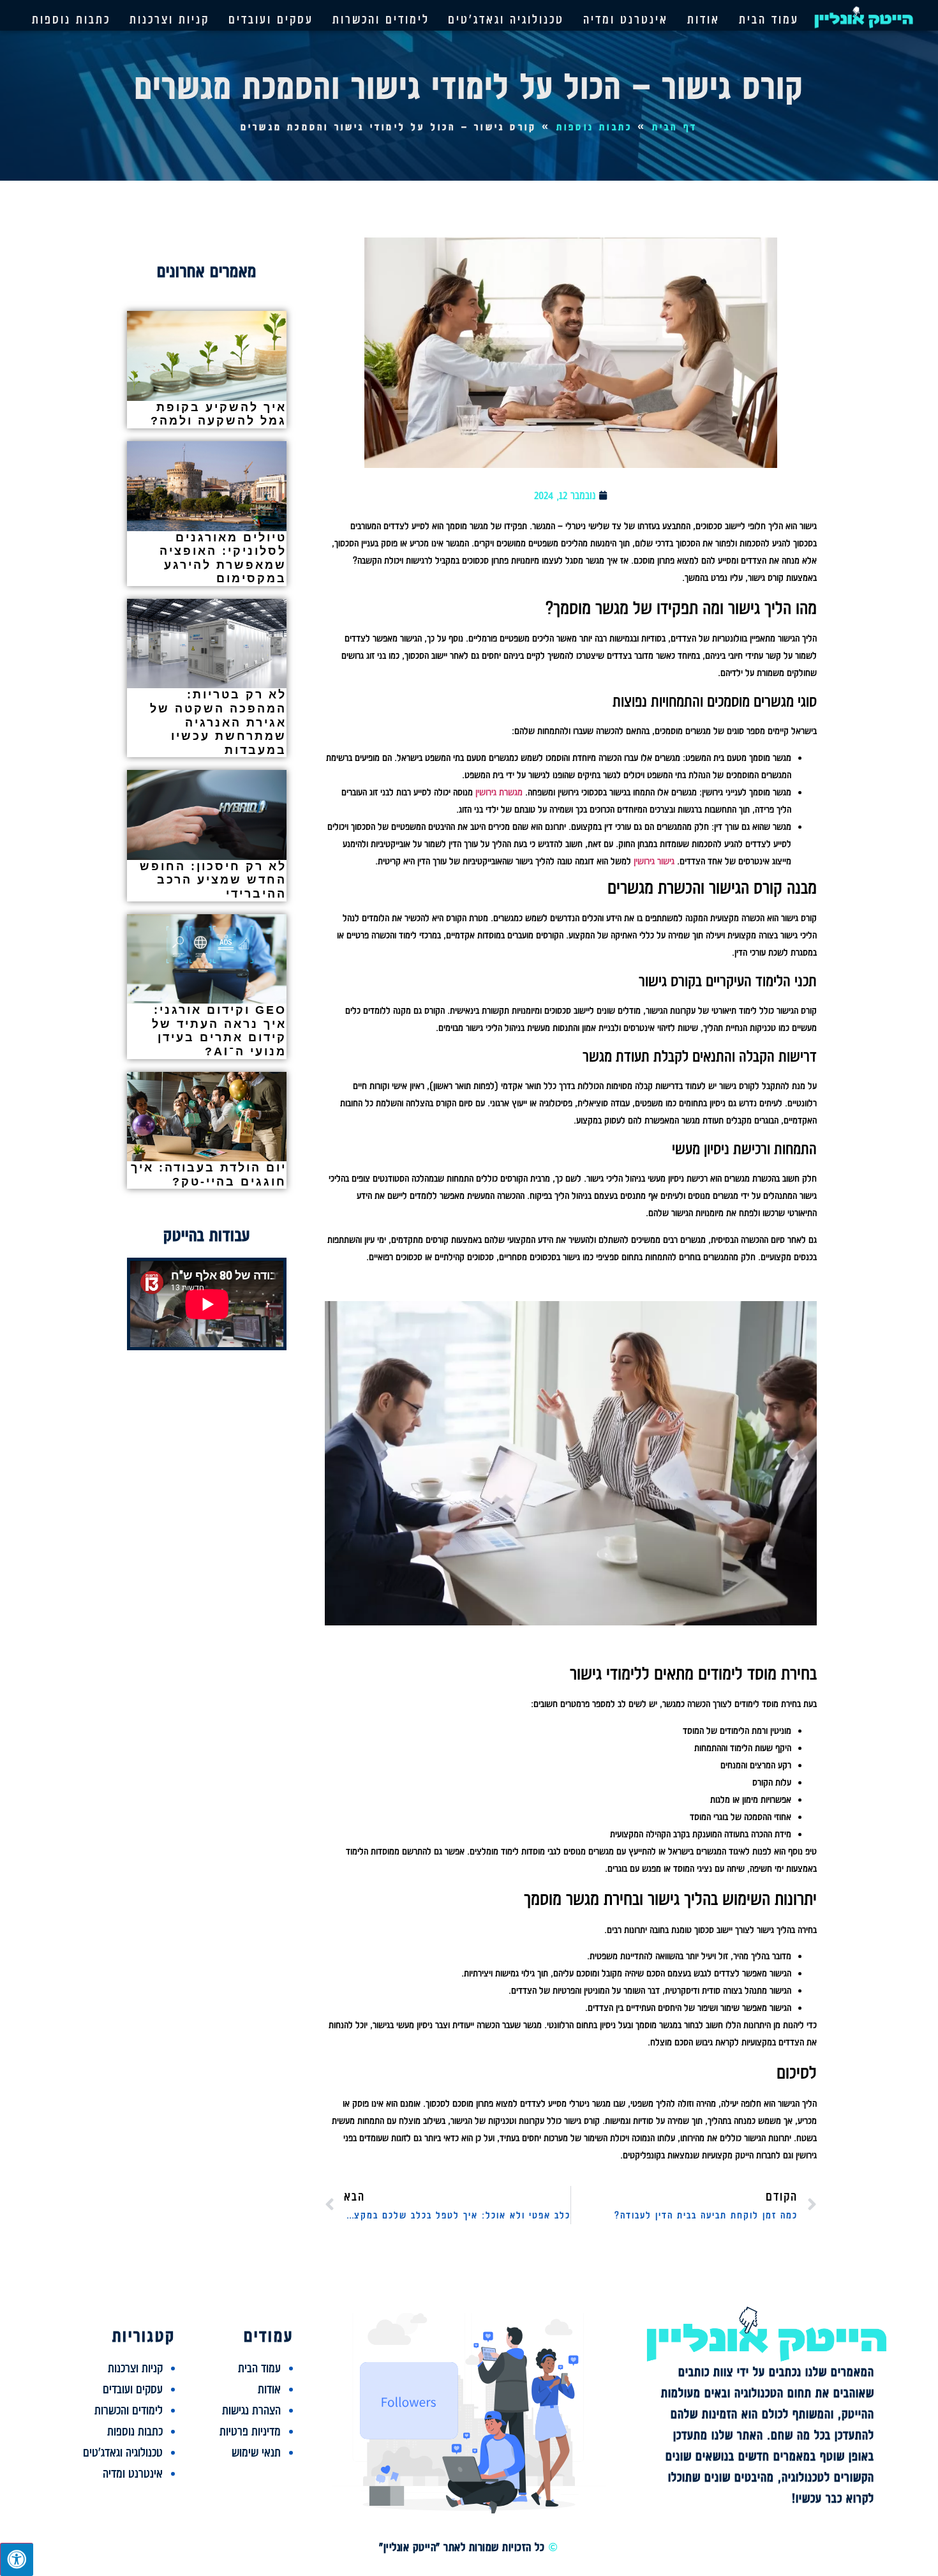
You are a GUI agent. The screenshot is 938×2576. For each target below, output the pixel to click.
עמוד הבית (769, 19)
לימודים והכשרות (381, 19)
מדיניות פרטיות (250, 2431)
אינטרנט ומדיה (626, 19)
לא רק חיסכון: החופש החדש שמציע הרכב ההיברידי (213, 880)
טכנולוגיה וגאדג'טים (506, 19)
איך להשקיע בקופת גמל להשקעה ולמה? (219, 414)
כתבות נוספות (71, 19)
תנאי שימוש (256, 2452)
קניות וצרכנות (169, 19)
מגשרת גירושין (499, 792)
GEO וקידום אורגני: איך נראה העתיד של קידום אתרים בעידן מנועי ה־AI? (219, 1031)
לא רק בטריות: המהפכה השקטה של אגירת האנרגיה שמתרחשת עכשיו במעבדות (218, 722)
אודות (703, 19)
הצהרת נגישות (251, 2410)
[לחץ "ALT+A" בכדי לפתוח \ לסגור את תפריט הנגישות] (17, 2559)
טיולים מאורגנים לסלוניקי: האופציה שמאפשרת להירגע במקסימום (223, 558)
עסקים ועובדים (271, 19)
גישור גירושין (654, 861)
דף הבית (675, 127)
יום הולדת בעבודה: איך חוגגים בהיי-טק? (209, 1175)
